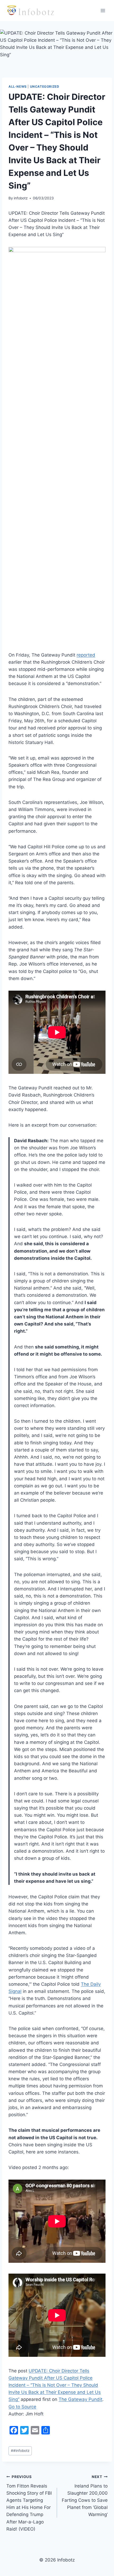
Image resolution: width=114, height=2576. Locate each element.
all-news (18, 86)
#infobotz (20, 2451)
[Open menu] (103, 10)
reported (86, 655)
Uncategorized (45, 86)
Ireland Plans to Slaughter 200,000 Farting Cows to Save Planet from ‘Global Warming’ (85, 2496)
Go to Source (22, 2407)
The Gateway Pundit (80, 2399)
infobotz (21, 198)
